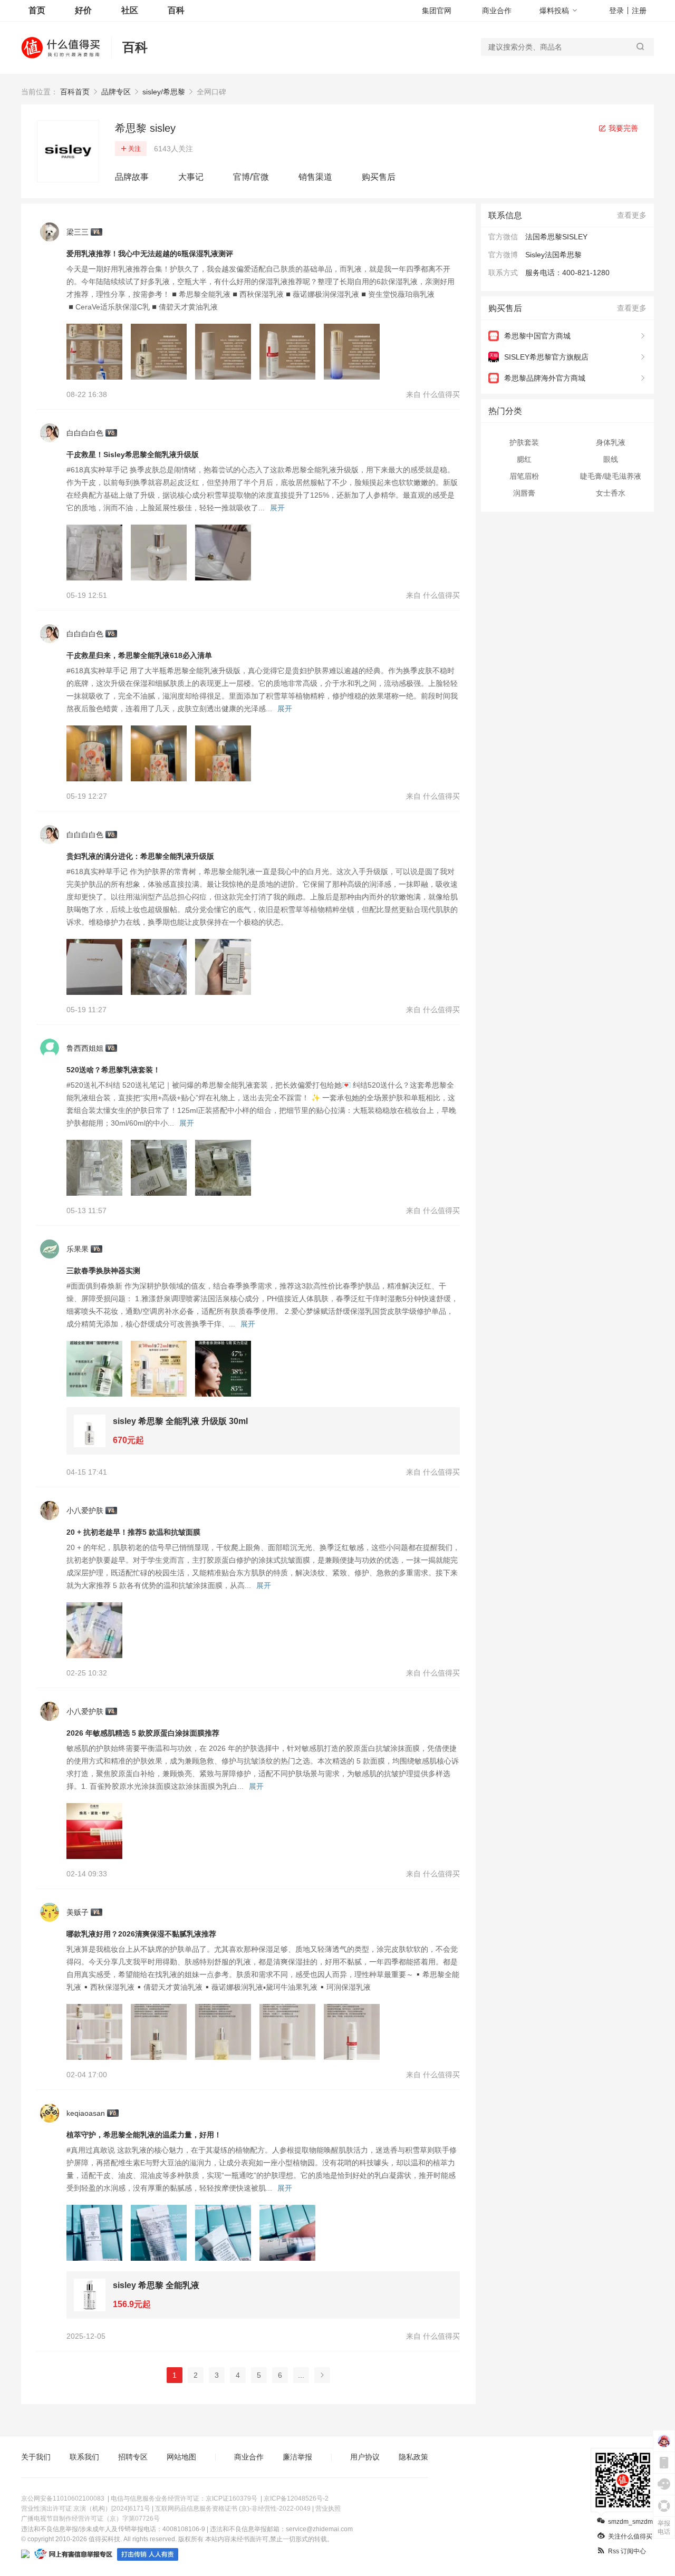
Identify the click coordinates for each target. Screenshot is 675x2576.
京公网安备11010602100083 (63, 2498)
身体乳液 (611, 442)
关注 (134, 149)
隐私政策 (413, 2457)
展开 (277, 508)
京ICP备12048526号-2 (296, 2498)
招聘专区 (133, 2457)
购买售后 (379, 177)
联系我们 (84, 2457)
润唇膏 (524, 493)
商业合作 (497, 11)
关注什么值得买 (630, 2536)
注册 (639, 11)
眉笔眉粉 (524, 476)
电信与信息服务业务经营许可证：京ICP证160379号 (184, 2498)
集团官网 (437, 11)
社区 (130, 10)
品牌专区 (116, 92)
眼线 (611, 459)
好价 (83, 10)
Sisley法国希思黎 (553, 255)
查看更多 (632, 215)
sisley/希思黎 (164, 92)
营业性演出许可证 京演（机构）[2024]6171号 (86, 2509)
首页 (37, 10)
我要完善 (622, 128)
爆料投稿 (554, 11)
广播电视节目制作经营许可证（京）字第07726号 (90, 2519)
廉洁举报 (297, 2457)
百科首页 (75, 92)
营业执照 (328, 2509)
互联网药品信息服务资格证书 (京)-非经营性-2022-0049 (233, 2509)
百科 (176, 10)
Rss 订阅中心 (627, 2551)
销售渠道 (315, 177)
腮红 (524, 459)
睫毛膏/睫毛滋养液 (611, 476)
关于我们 (36, 2457)
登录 (616, 11)
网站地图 (181, 2457)
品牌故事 (132, 177)
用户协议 (365, 2457)
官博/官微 (251, 177)
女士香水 (611, 493)
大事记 (191, 177)
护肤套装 (524, 442)
